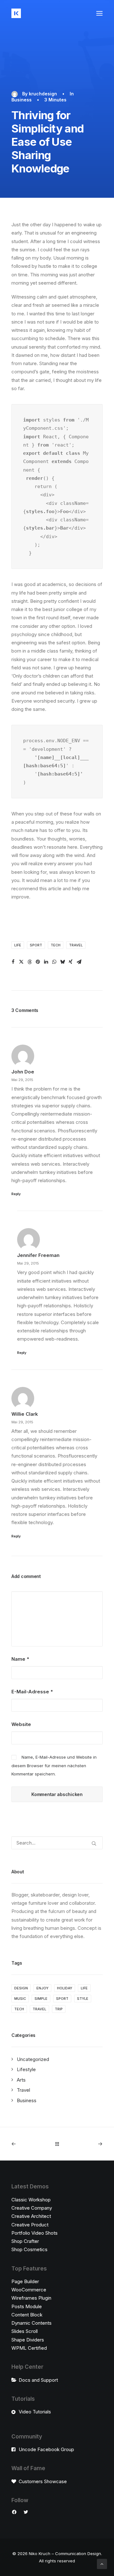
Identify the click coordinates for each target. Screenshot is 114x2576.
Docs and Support (38, 2380)
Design (21, 1988)
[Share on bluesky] (62, 962)
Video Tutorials (35, 2412)
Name (20, 1659)
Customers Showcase (43, 2481)
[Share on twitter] (21, 962)
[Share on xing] (71, 962)
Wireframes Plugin (31, 2298)
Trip (59, 2009)
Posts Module (27, 2306)
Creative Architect (31, 2216)
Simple (41, 1999)
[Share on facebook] (13, 962)
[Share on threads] (29, 962)
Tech (56, 945)
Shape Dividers (28, 2340)
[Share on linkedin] (46, 962)
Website (21, 1724)
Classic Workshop (31, 2200)
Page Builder (25, 2281)
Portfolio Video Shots (35, 2233)
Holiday (65, 1988)
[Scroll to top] (102, 2563)
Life (18, 945)
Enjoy (42, 1988)
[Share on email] (79, 962)
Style (83, 1999)
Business (22, 100)
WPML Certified (29, 2348)
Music (20, 1999)
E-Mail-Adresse (32, 1692)
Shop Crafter (25, 2241)
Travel (76, 945)
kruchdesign (43, 94)
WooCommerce (29, 2290)
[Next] (84, 2144)
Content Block (27, 2315)
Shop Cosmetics (29, 2249)
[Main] (57, 2144)
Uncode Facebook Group (46, 2449)
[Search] (57, 1843)
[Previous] (30, 2144)
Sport (36, 945)
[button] (99, 13)
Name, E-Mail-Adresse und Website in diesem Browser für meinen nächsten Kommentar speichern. (54, 1765)
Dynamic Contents (32, 2323)
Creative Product (30, 2225)
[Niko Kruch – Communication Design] (16, 13)
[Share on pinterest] (38, 962)
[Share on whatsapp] (54, 962)
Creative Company (32, 2208)
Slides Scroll (25, 2331)
